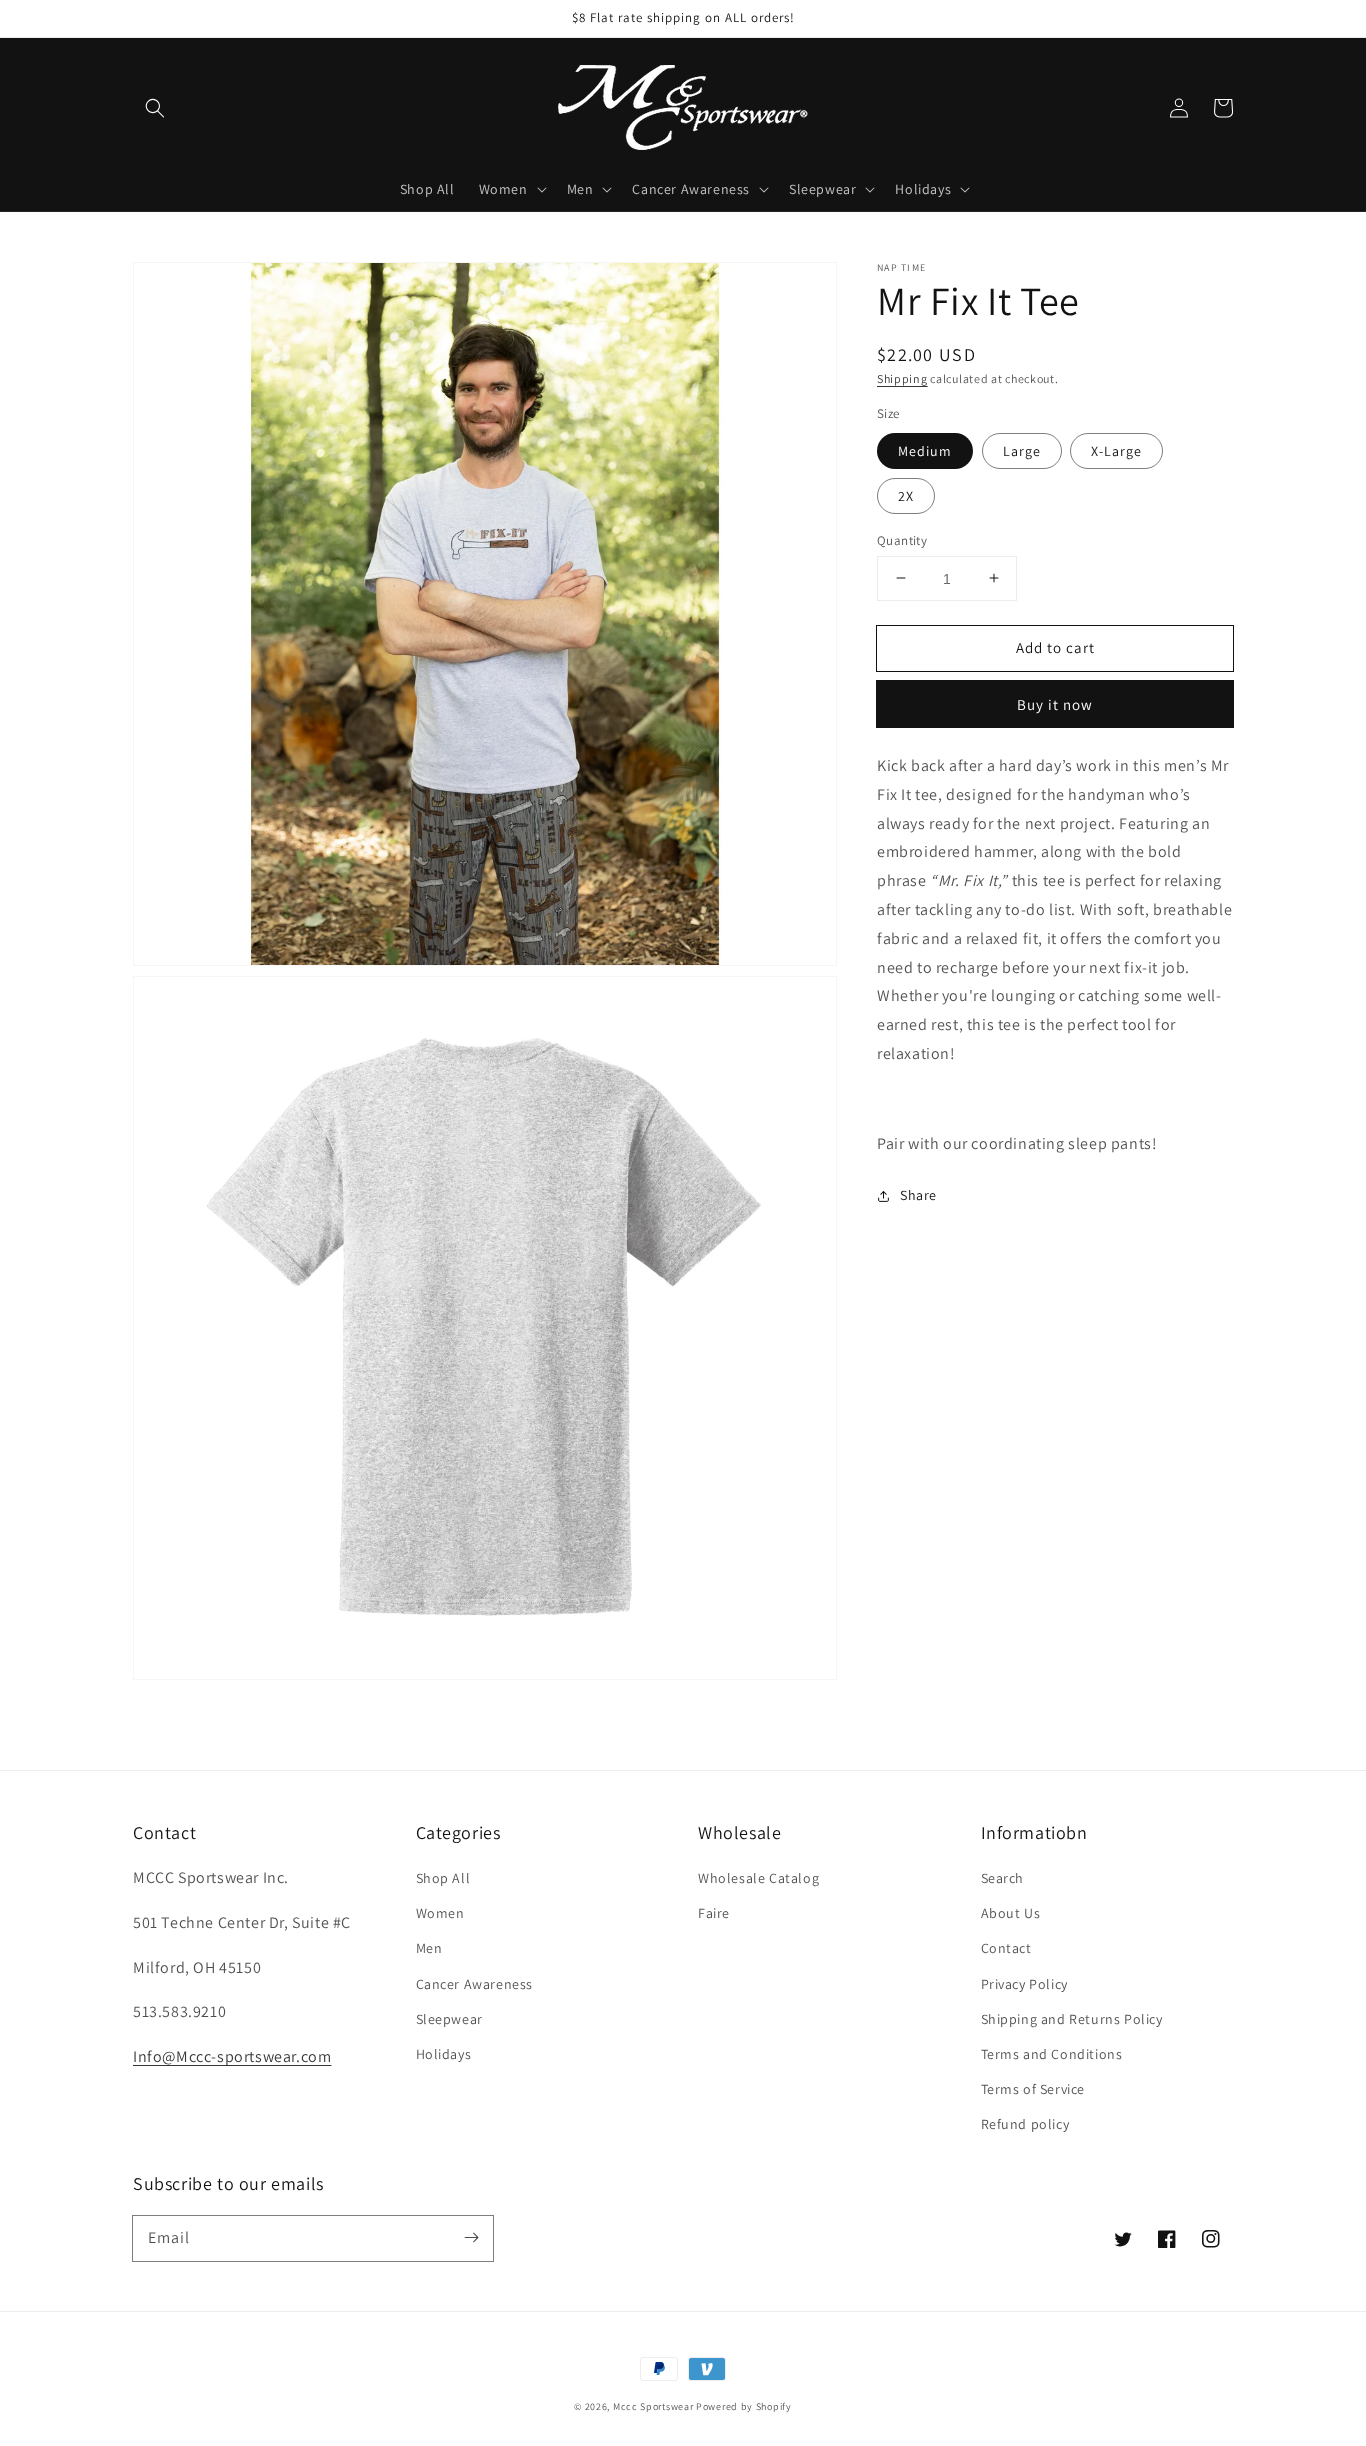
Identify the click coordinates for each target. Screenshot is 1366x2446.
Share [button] (918, 1195)
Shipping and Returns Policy (1072, 2019)
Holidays (444, 2054)
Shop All (443, 1878)
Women (440, 1913)
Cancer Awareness (475, 1984)
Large (1022, 450)
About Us (1011, 1913)
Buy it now (1055, 704)
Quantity (902, 539)
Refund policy (1025, 2124)
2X (906, 495)
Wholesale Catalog (758, 1878)
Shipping (902, 378)
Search (1003, 1878)
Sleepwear (449, 2019)
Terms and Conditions (1052, 2054)
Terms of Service (1033, 2089)
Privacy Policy (1024, 1984)
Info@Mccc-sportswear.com (232, 2056)
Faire (714, 1913)
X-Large (1116, 450)
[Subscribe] (471, 2238)
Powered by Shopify (744, 2406)
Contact (1006, 1948)
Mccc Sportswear (653, 2406)
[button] (155, 108)
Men (429, 1948)
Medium (925, 450)
